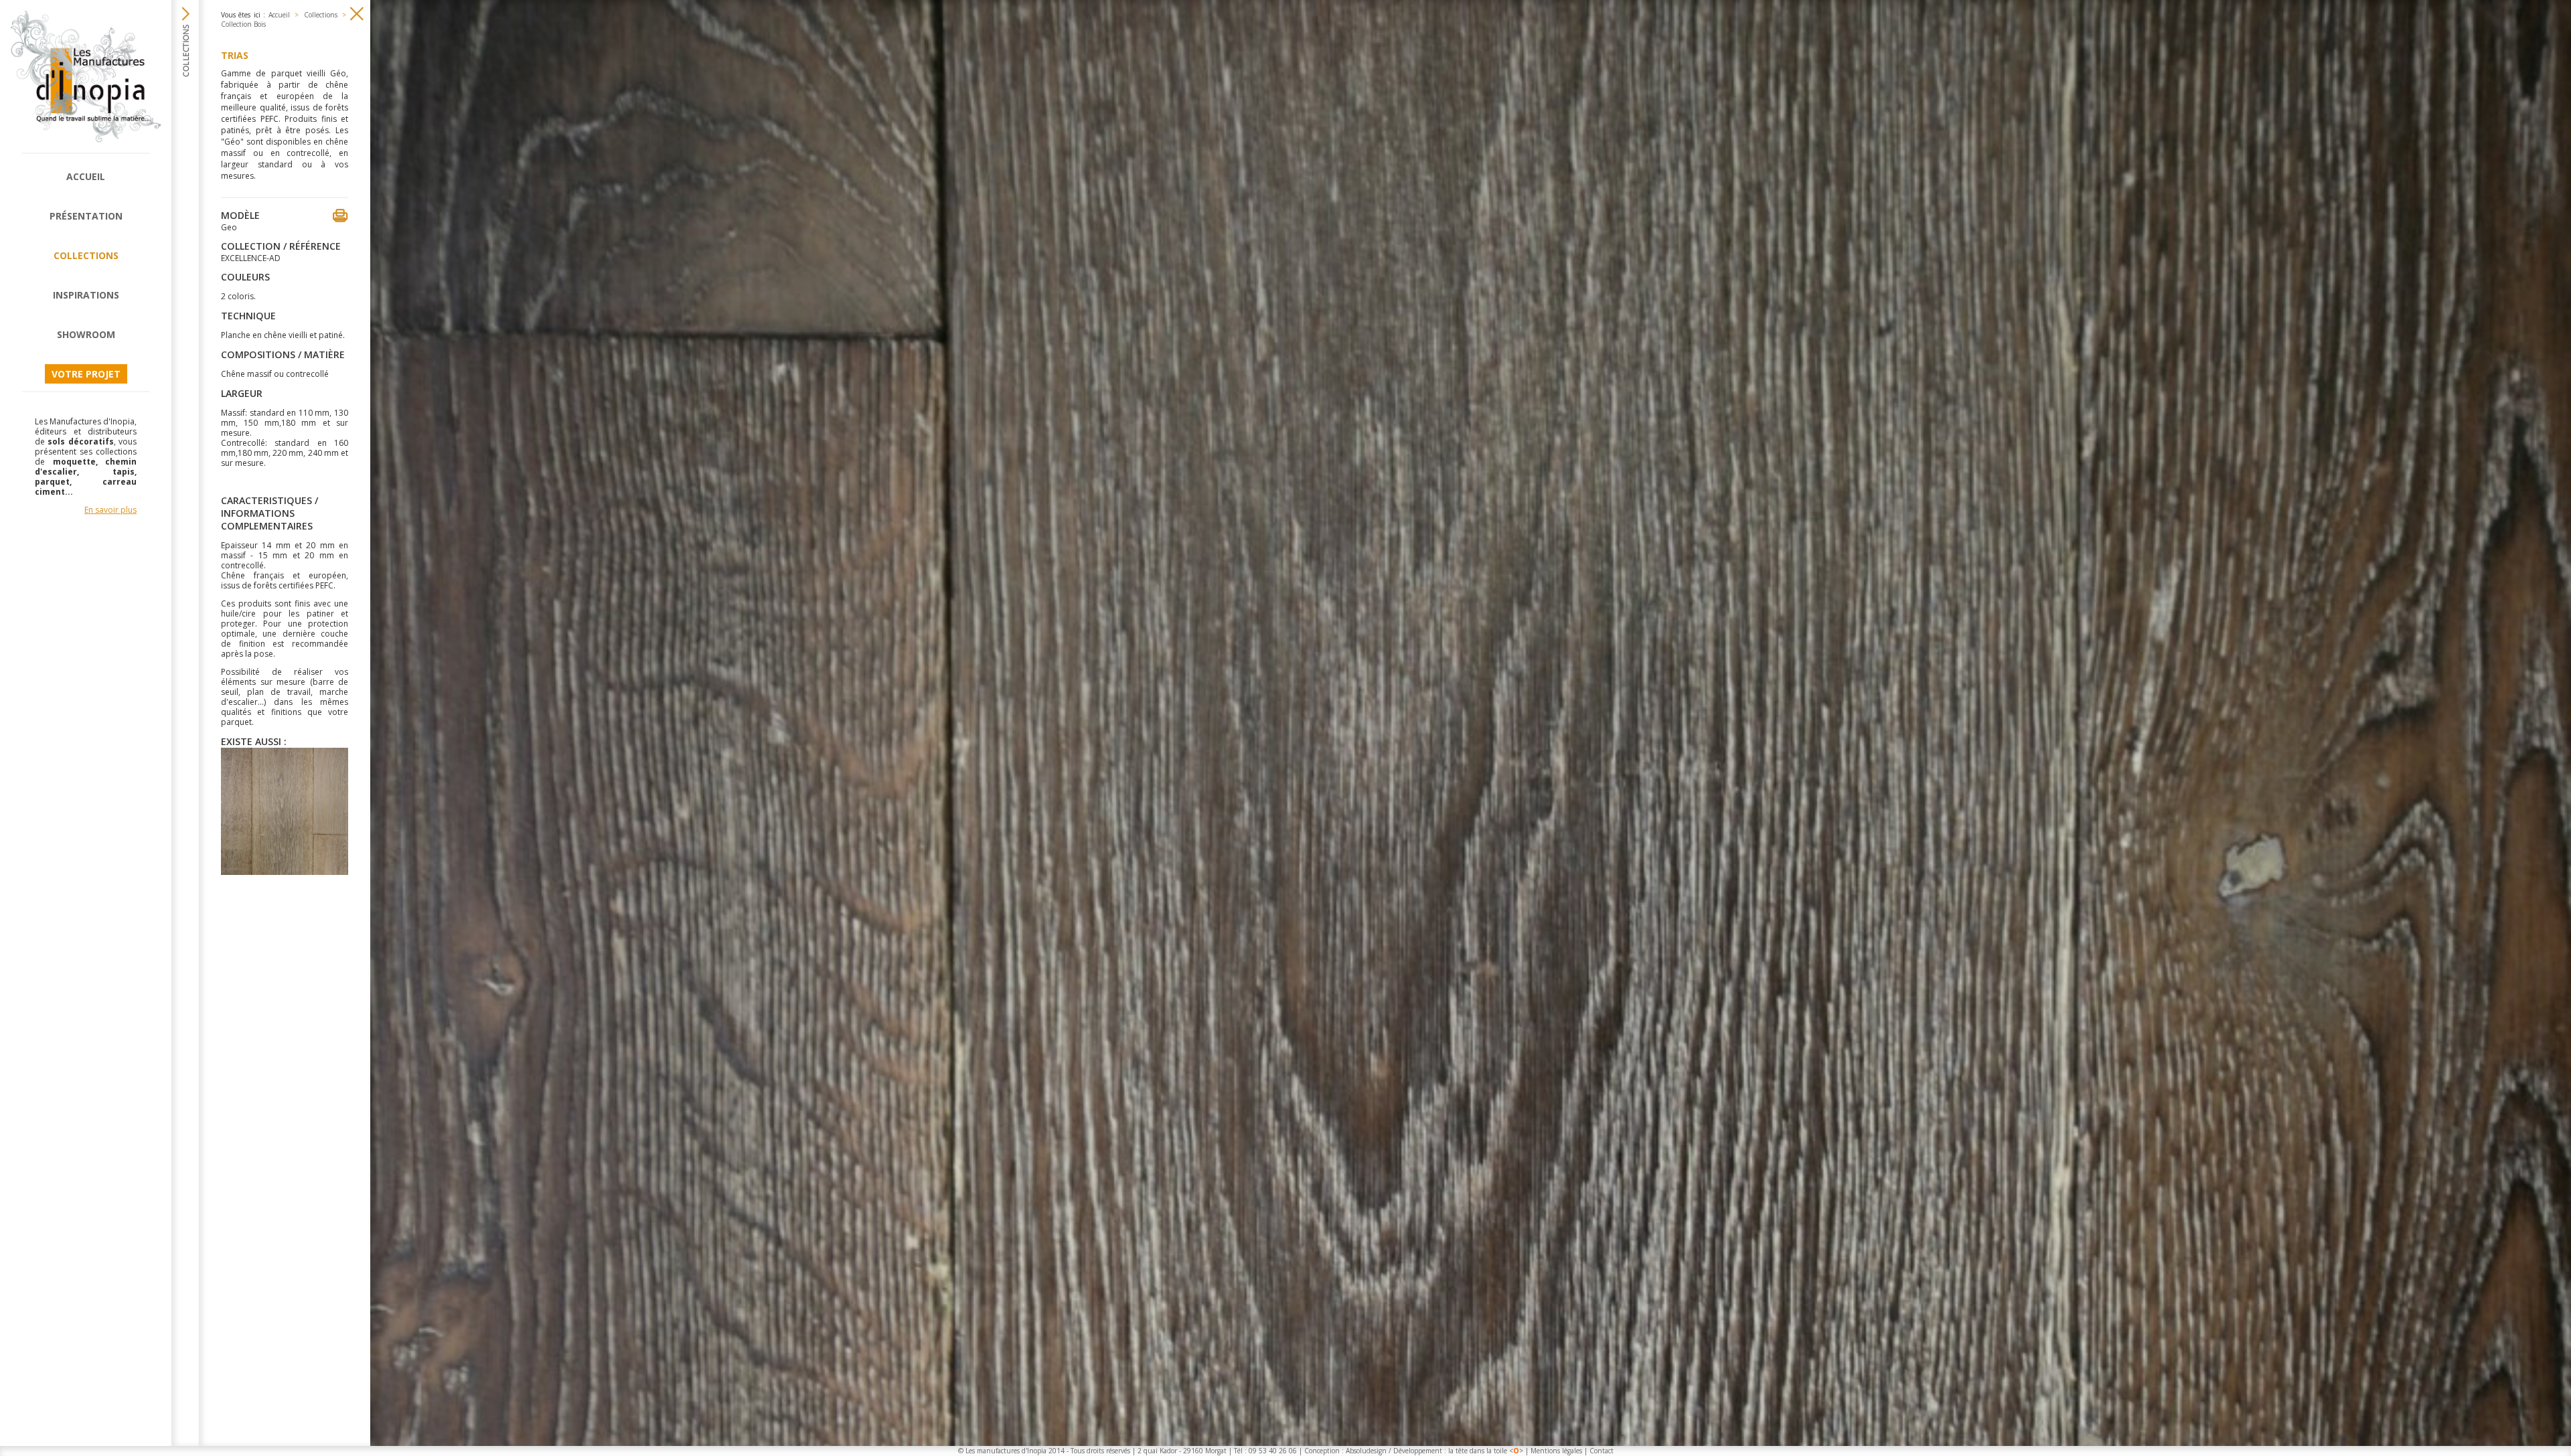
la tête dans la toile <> (1486, 1451)
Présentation (86, 216)
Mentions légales (1556, 1451)
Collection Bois (243, 24)
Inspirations (86, 295)
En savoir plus (110, 510)
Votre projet (86, 374)
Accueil (86, 176)
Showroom (86, 334)
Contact (1602, 1451)
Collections (86, 255)
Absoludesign (1366, 1451)
